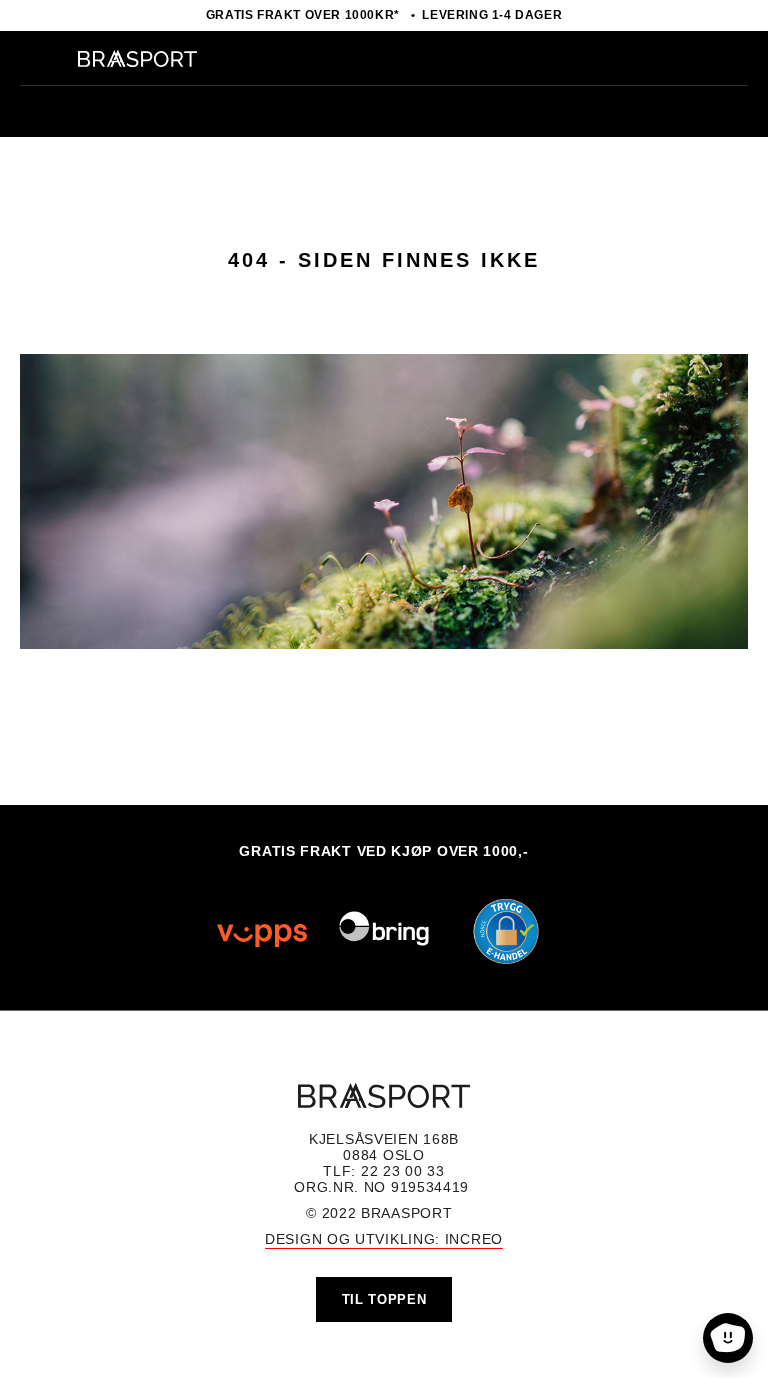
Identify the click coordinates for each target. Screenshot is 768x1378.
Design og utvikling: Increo (384, 1239)
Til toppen (384, 1299)
